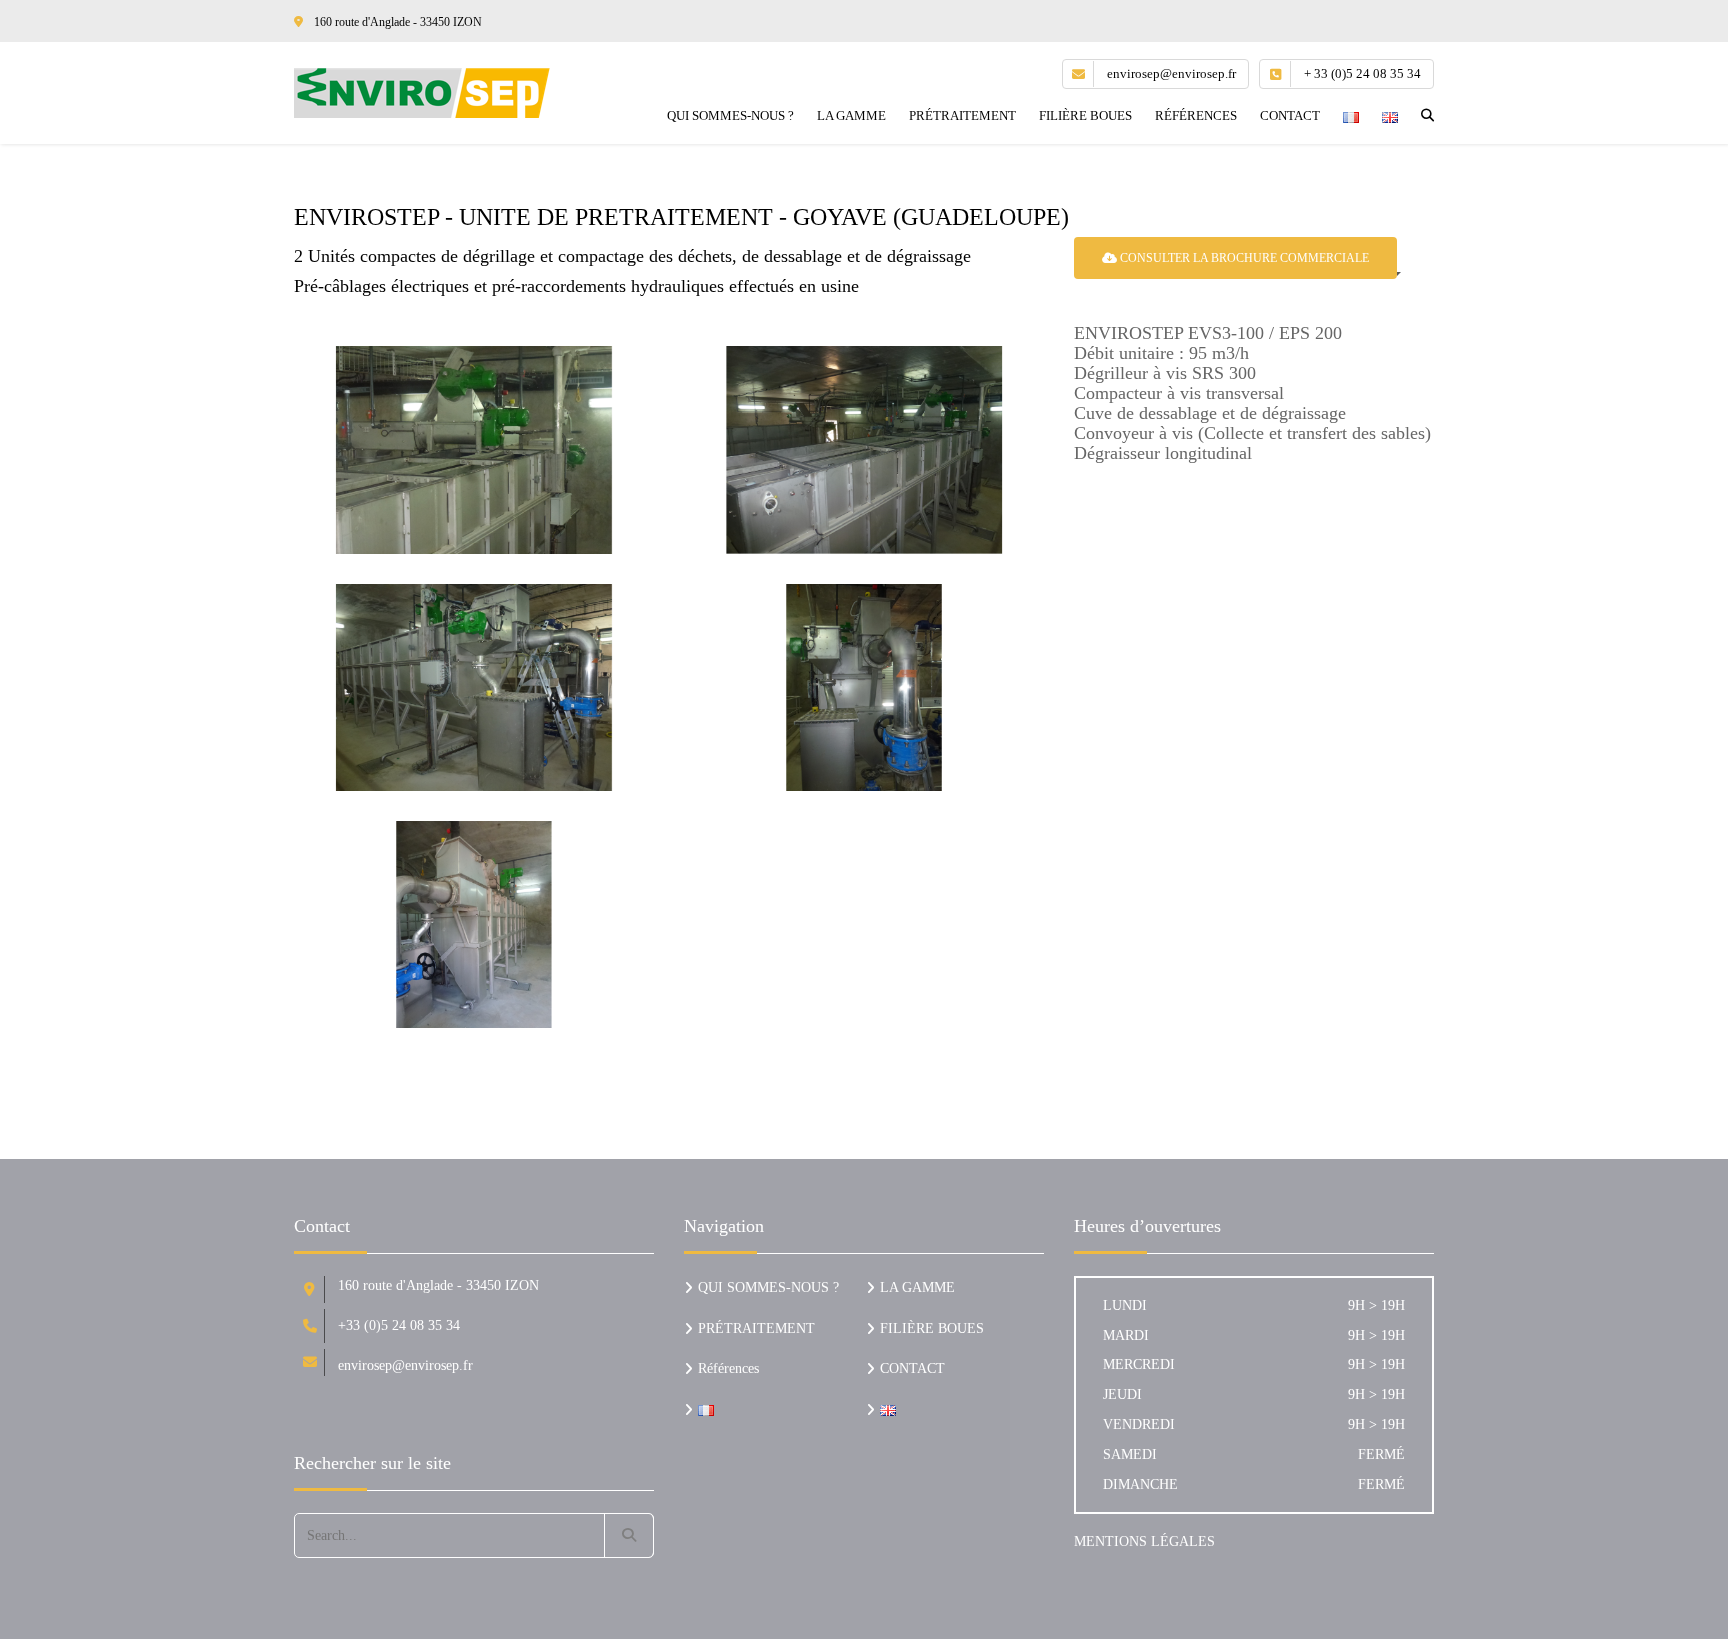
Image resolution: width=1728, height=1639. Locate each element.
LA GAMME (851, 115)
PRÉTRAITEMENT (962, 115)
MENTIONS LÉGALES (1144, 1541)
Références (1196, 115)
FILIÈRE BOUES (1085, 115)
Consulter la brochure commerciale (1243, 258)
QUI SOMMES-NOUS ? (730, 115)
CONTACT (1290, 115)
